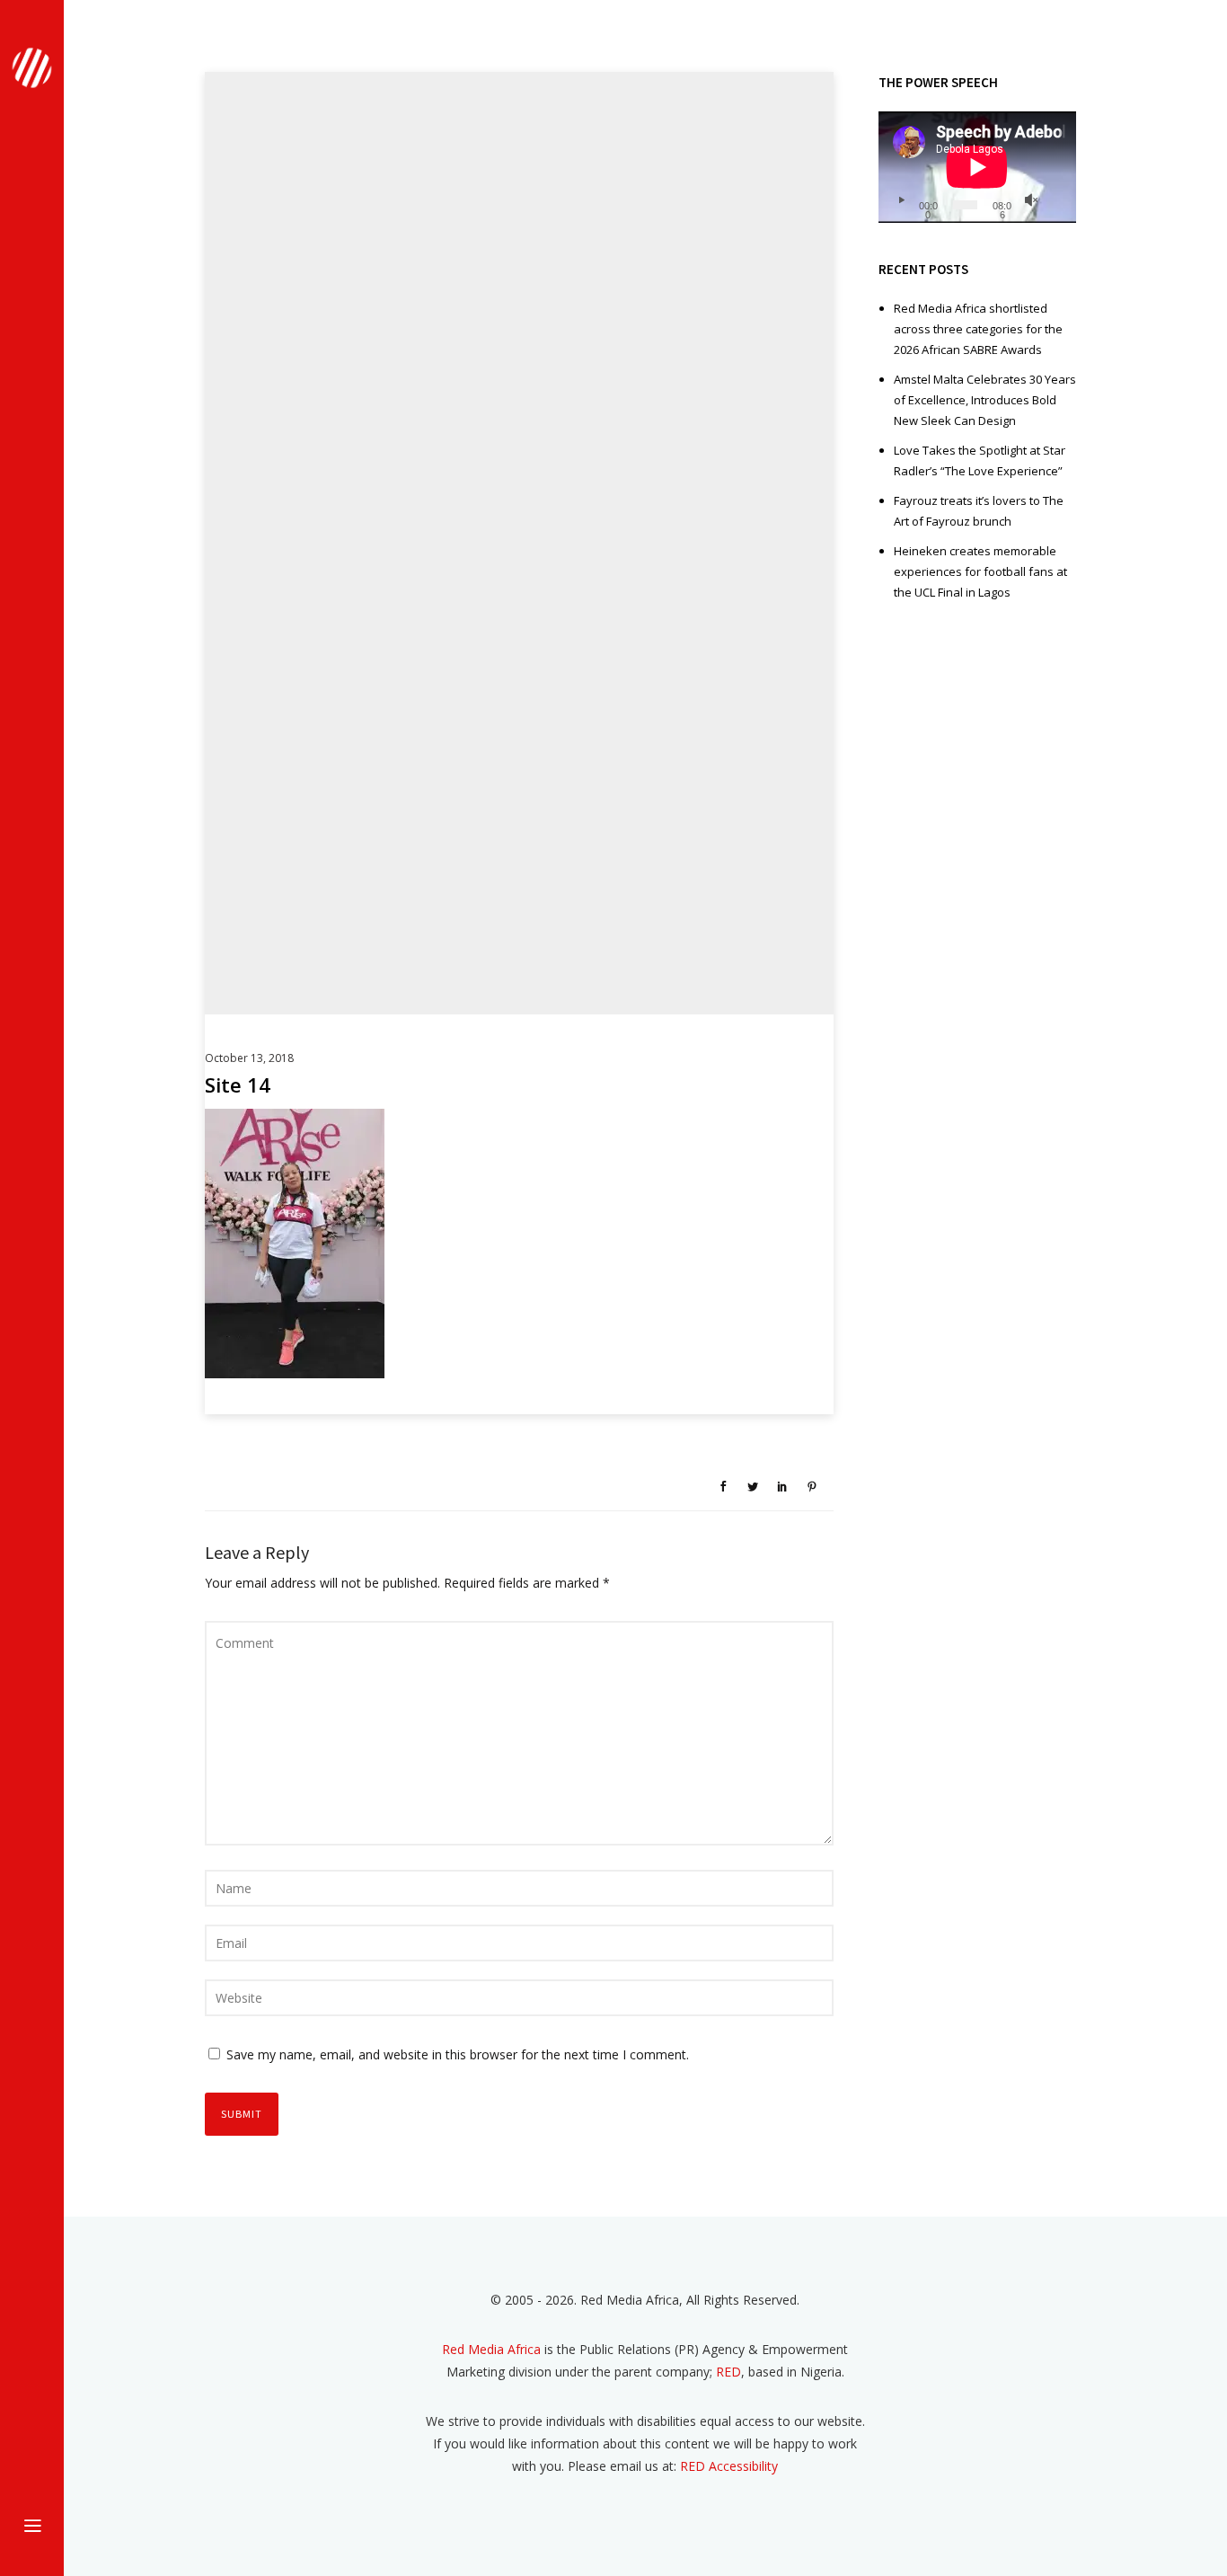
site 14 (238, 1084)
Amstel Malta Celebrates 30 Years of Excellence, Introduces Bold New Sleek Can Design (985, 400)
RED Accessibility (729, 2466)
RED (728, 2372)
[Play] (901, 200)
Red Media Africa (491, 2349)
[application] (977, 167)
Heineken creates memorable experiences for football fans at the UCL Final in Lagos (980, 571)
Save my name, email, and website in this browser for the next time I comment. (458, 2054)
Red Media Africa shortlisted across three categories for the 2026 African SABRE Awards (978, 329)
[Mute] (1031, 200)
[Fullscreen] (1056, 200)
